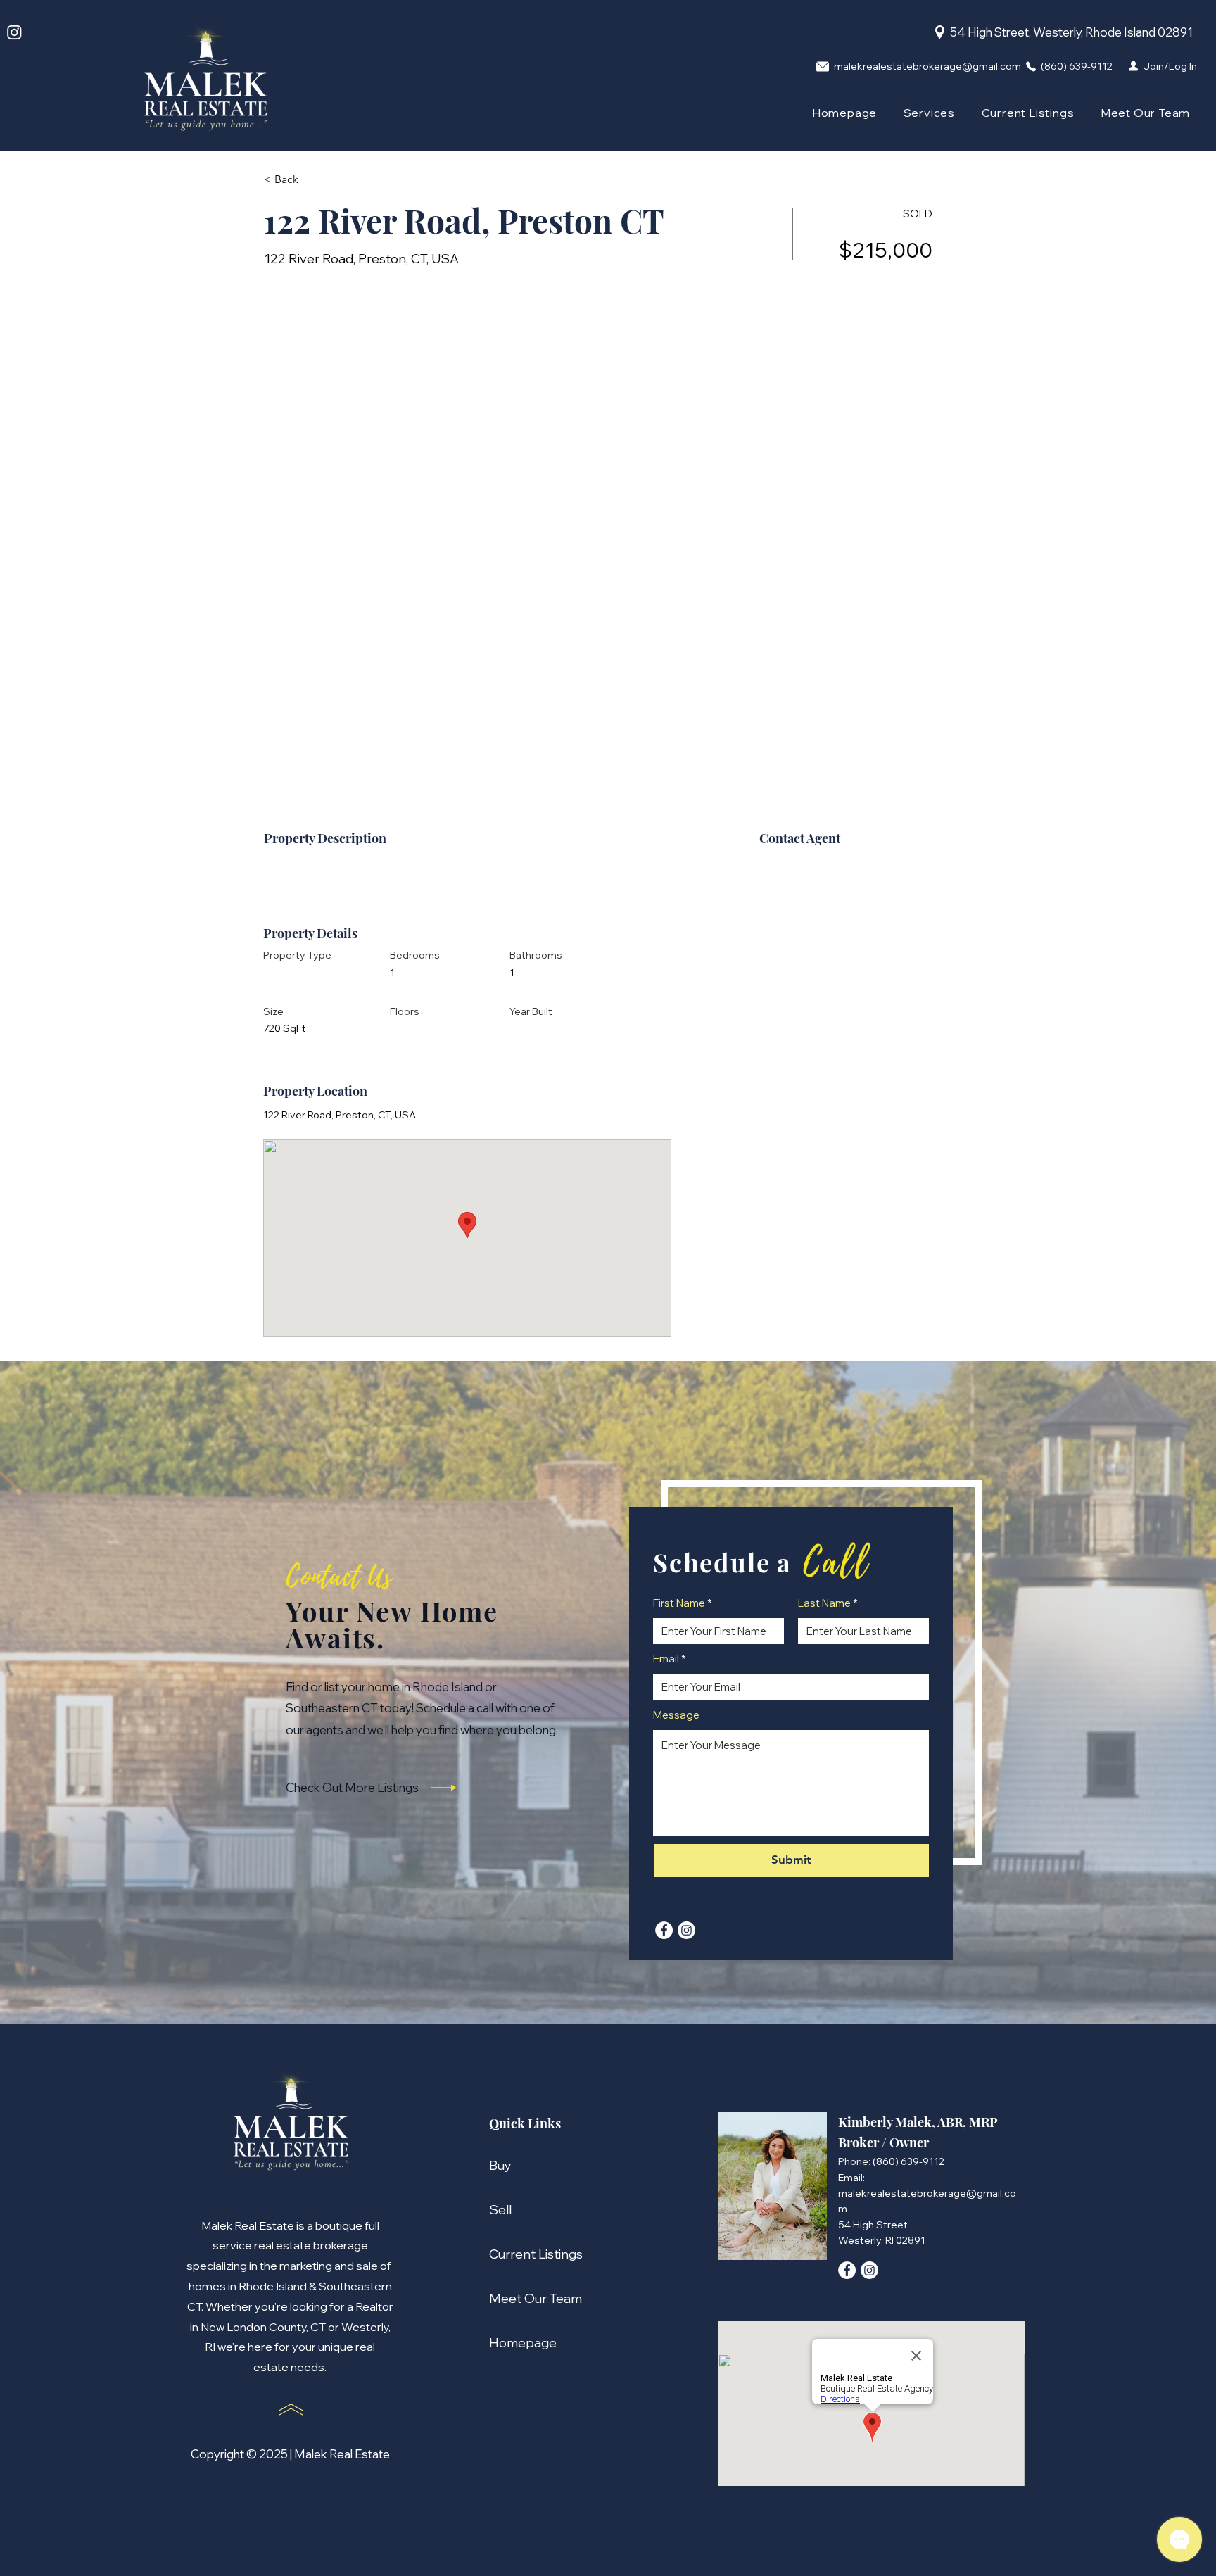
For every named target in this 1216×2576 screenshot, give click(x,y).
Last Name (824, 1603)
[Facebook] (664, 1930)
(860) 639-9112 (1077, 66)
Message (676, 1715)
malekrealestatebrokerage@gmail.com (927, 66)
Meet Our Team (531, 2298)
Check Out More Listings (352, 1787)
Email (666, 1659)
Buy (500, 2165)
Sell (500, 2210)
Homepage (523, 2343)
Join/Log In (1170, 66)
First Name (679, 1603)
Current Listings (531, 2254)
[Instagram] (14, 32)
